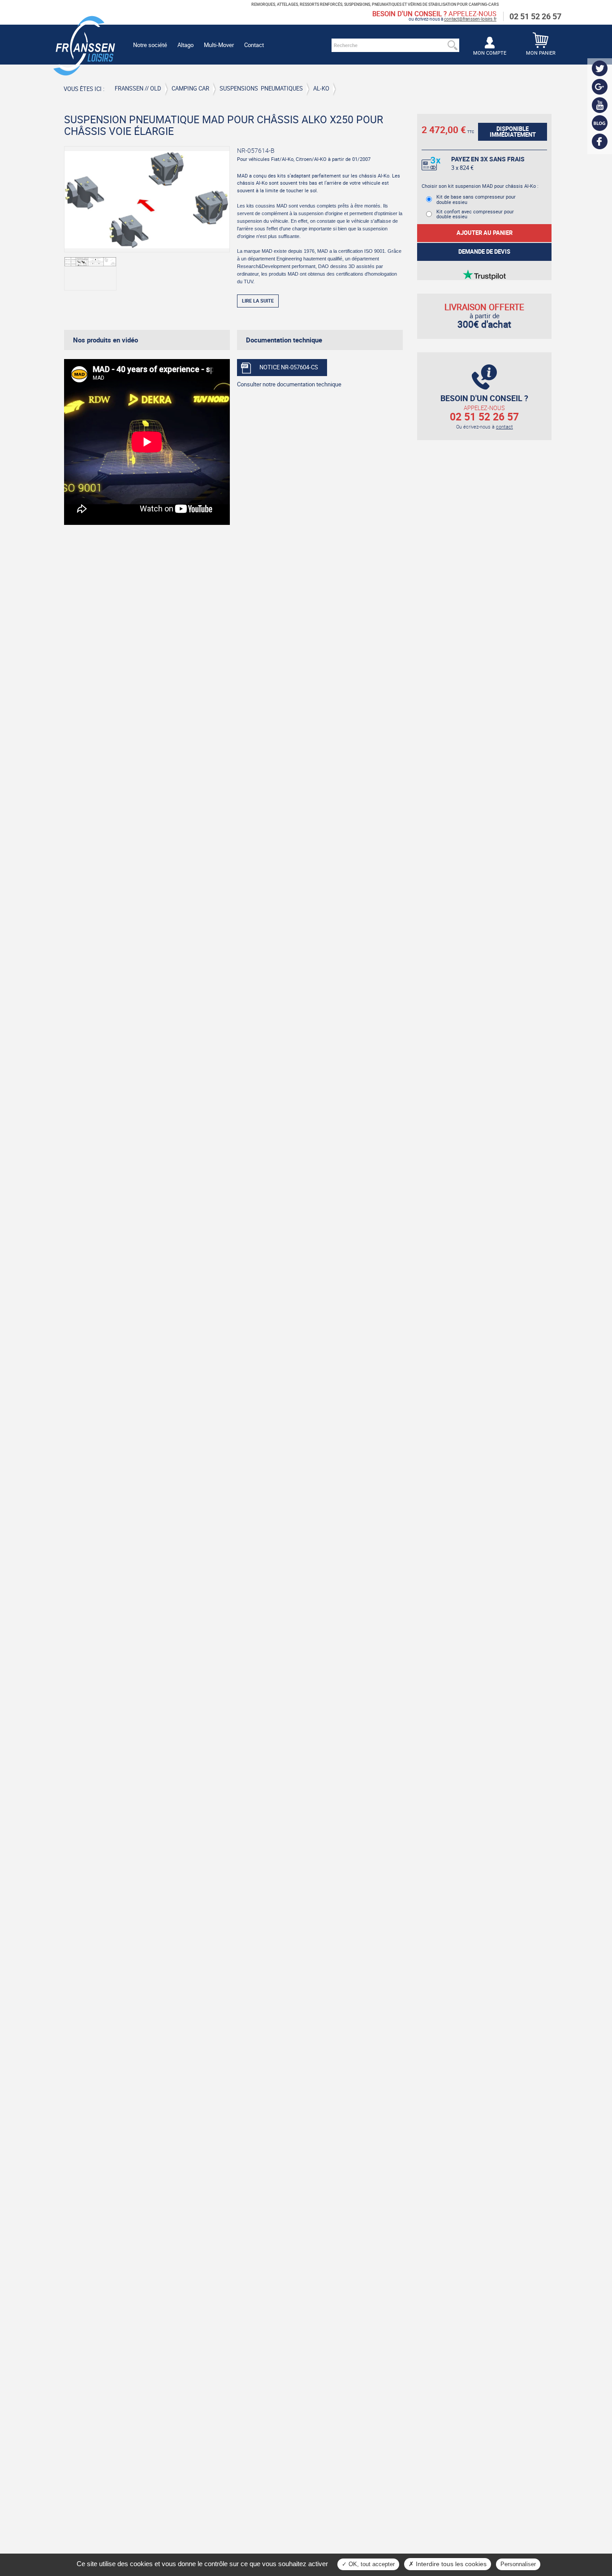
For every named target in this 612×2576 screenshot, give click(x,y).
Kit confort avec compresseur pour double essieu (475, 214)
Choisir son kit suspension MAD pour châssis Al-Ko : (480, 186)
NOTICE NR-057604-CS (289, 367)
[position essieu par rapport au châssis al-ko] (90, 274)
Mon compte (490, 53)
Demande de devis (484, 252)
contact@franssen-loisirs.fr (470, 19)
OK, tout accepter (371, 2564)
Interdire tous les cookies (450, 2564)
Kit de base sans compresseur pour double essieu (476, 199)
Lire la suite (258, 301)
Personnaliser (518, 2564)
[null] (84, 71)
